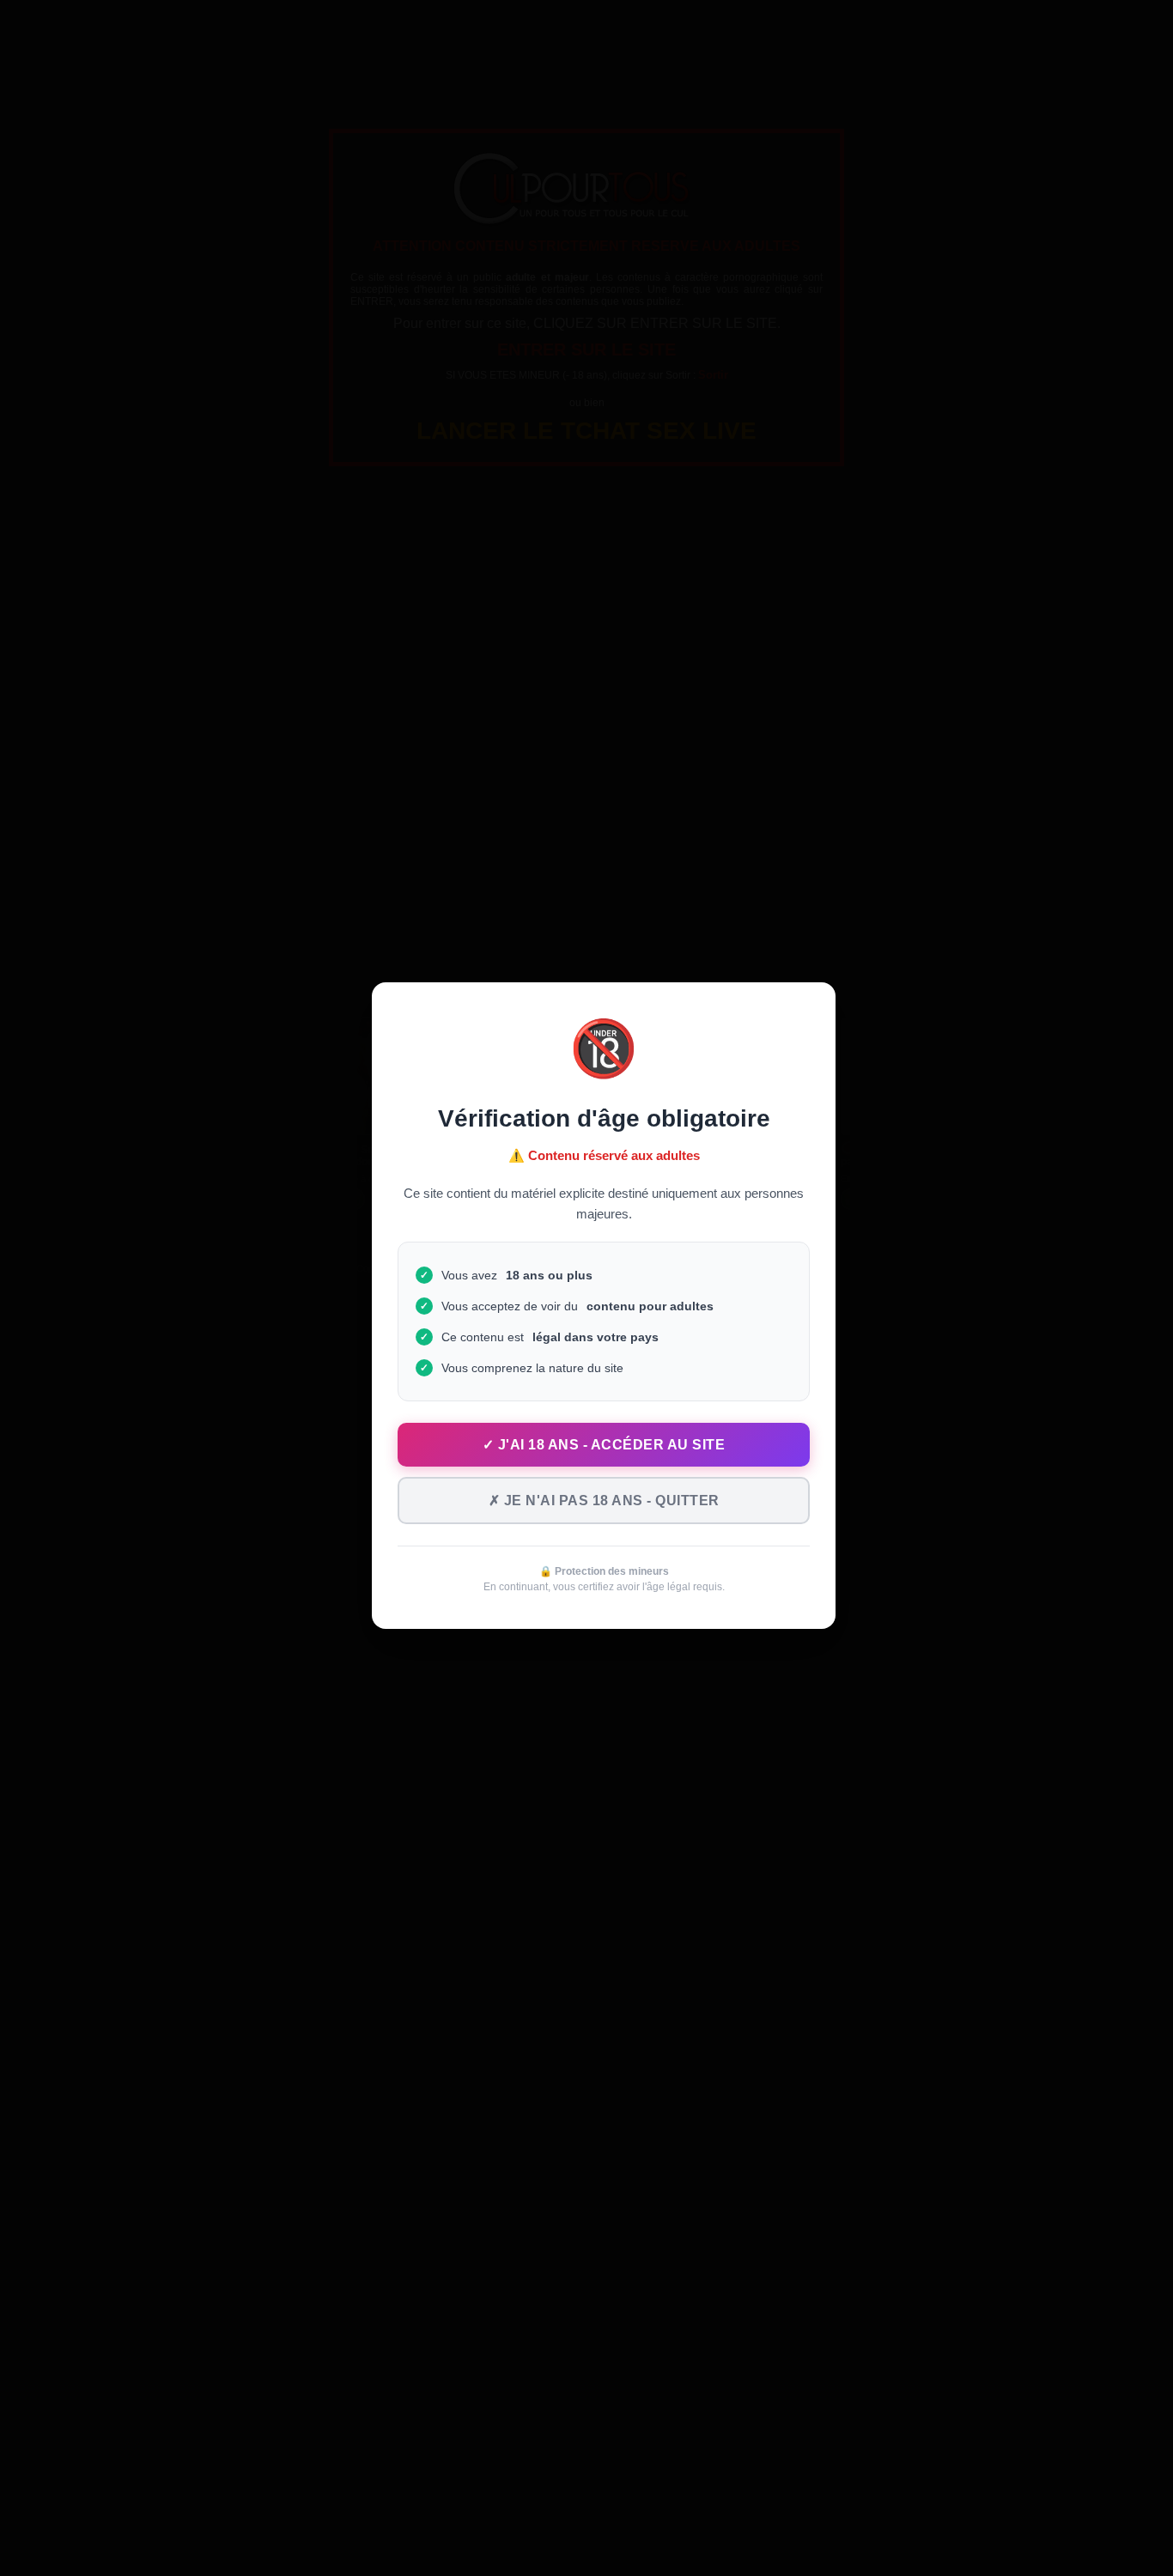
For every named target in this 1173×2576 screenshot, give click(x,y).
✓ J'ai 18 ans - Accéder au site (604, 1445)
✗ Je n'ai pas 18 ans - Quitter (604, 1501)
